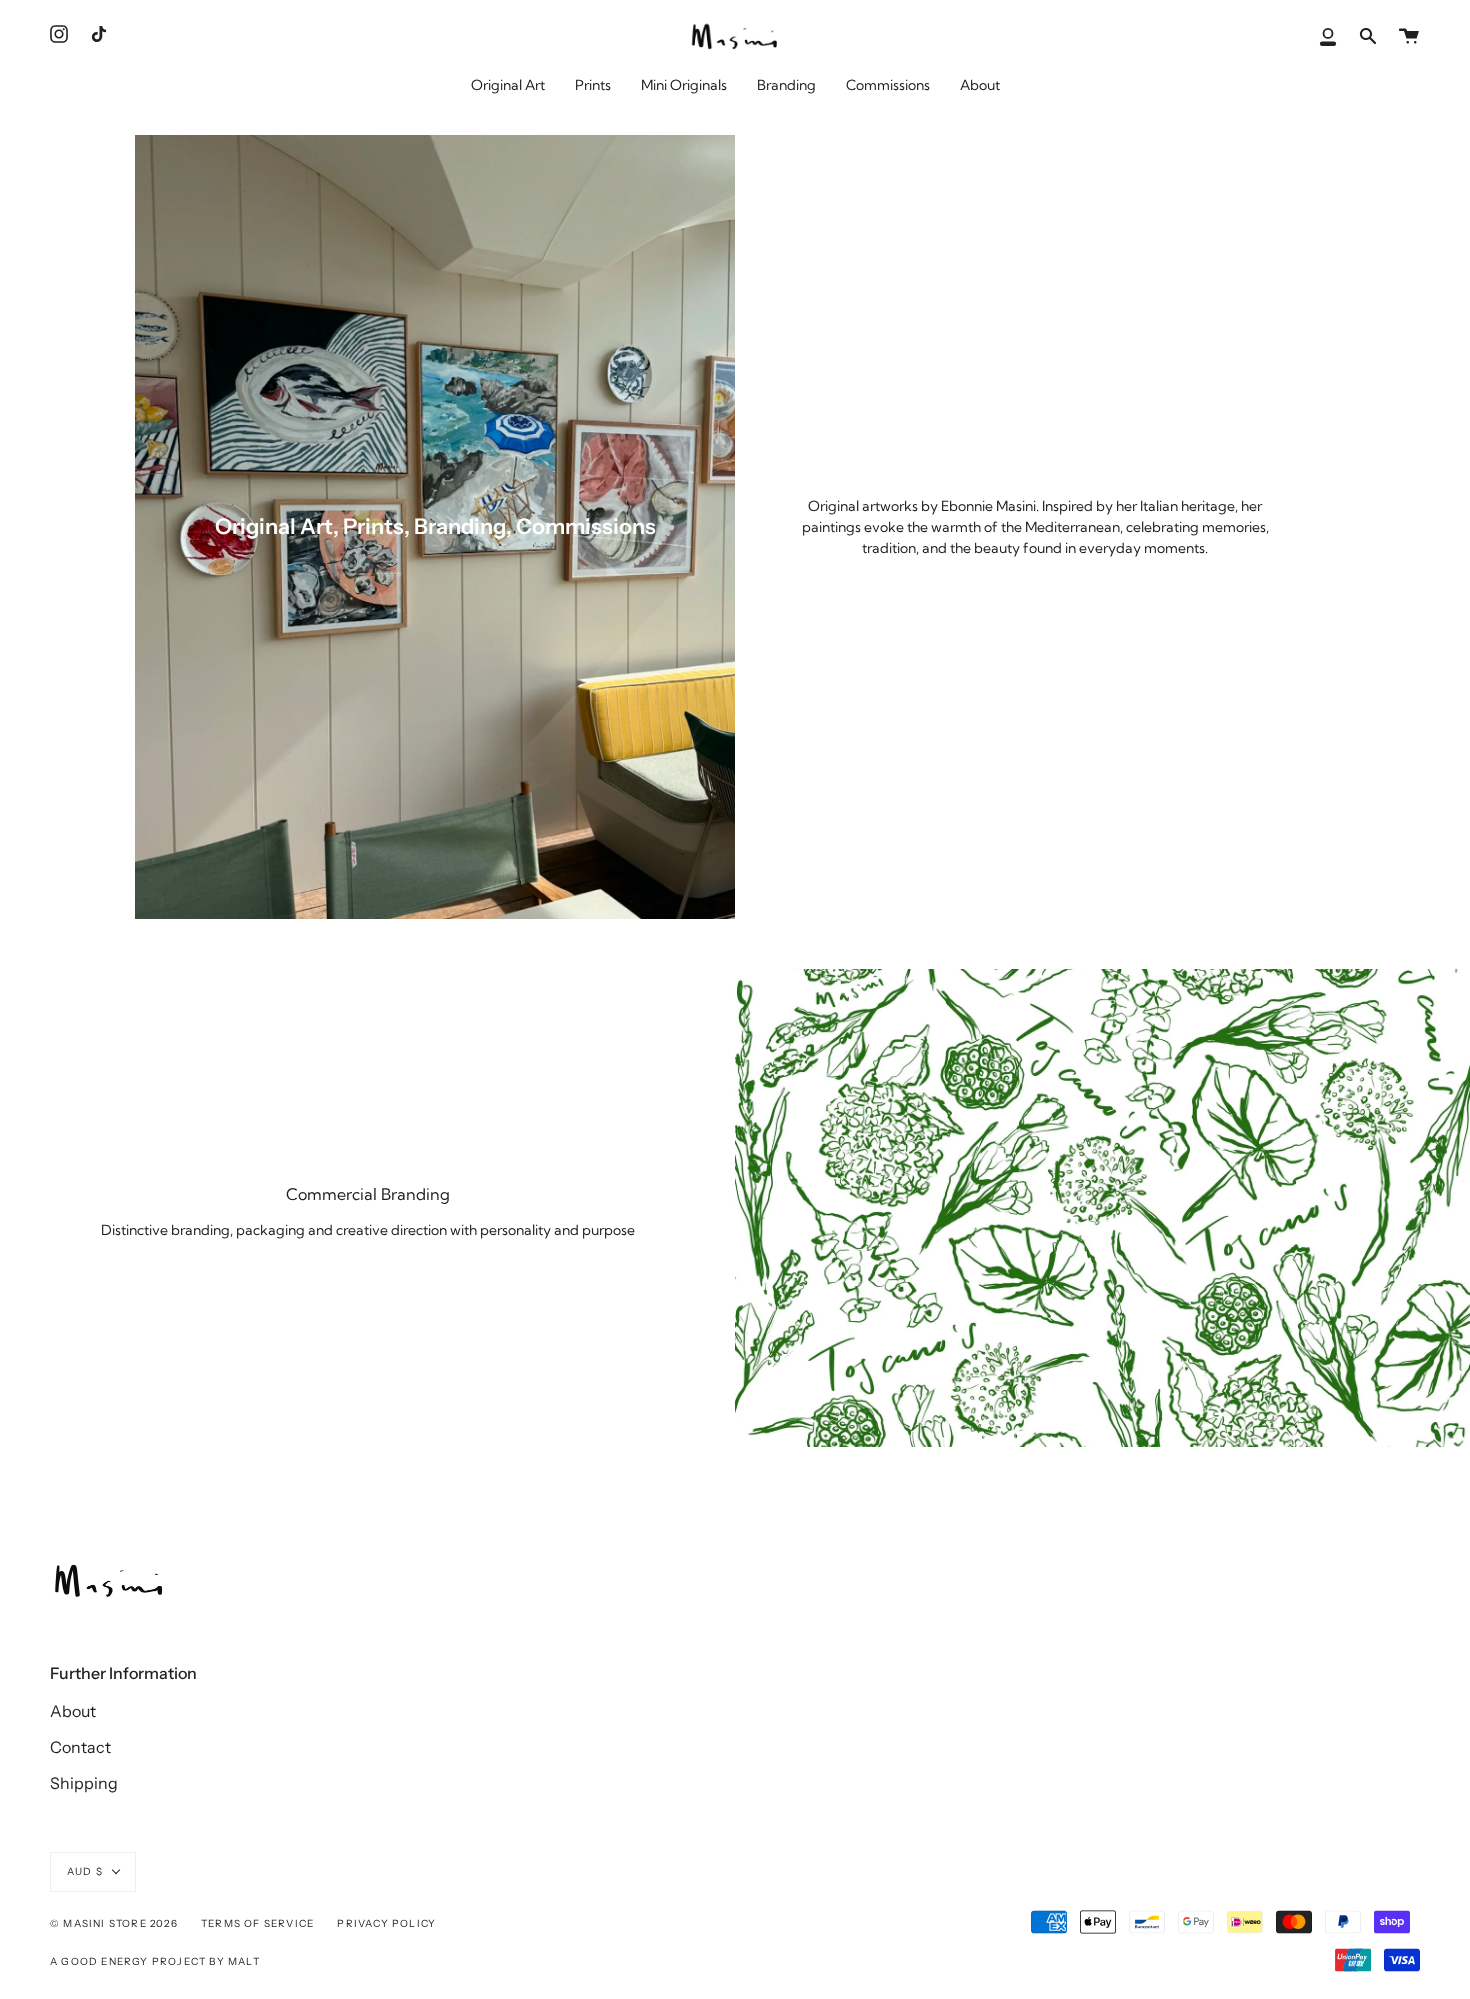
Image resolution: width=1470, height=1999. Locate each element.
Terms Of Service (257, 1923)
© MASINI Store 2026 (114, 1923)
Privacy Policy (386, 1923)
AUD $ (85, 1871)
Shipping (84, 1783)
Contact (80, 1747)
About (73, 1711)
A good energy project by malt (155, 1961)
